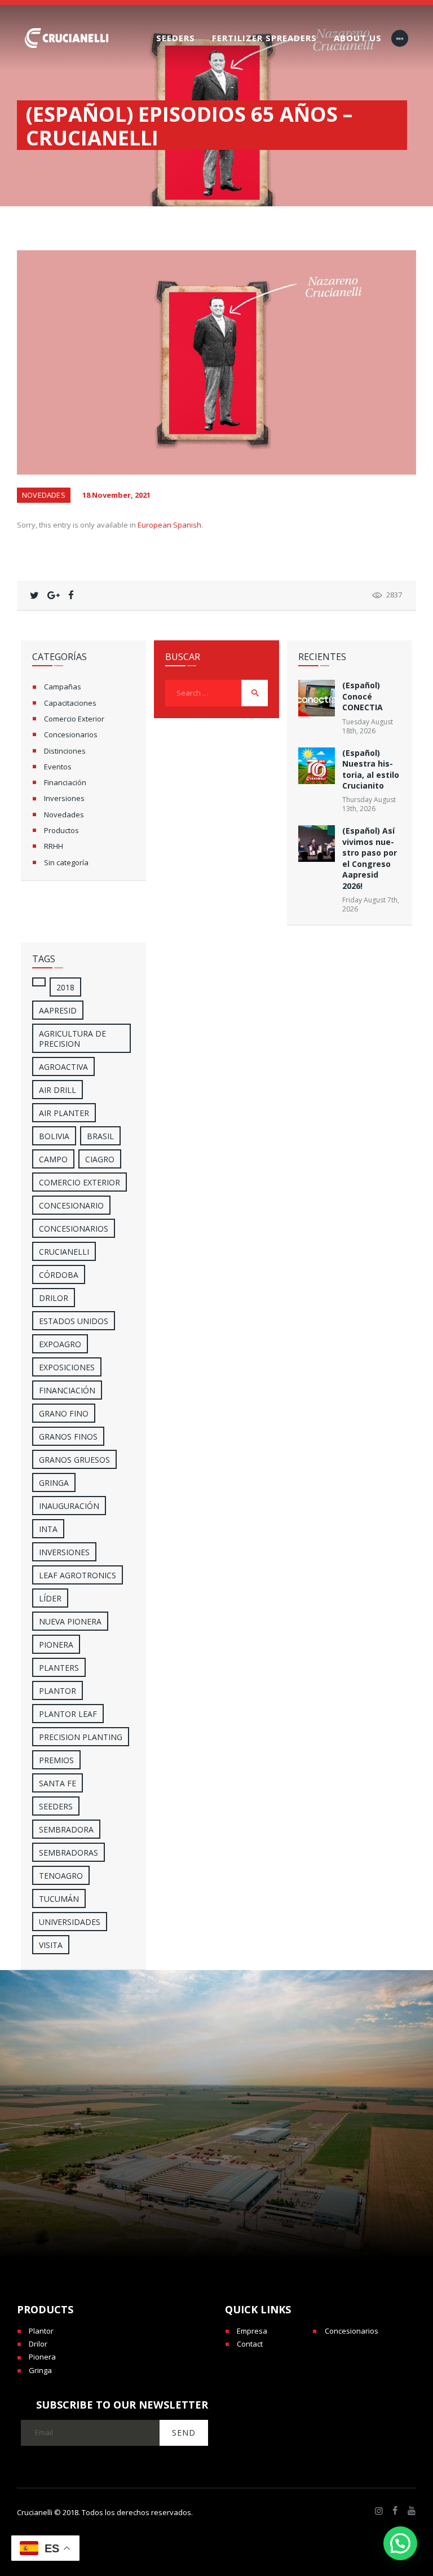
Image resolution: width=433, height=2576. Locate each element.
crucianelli (64, 1252)
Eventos (58, 767)
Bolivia (54, 1136)
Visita (51, 1945)
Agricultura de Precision (72, 1039)
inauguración (69, 1506)
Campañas (63, 687)
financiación (67, 1390)
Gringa (40, 2370)
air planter (64, 1113)
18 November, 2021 (116, 495)
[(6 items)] (39, 982)
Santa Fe (58, 1783)
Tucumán (59, 1899)
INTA (48, 1529)
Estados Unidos (74, 1321)
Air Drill (58, 1090)
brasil (100, 1136)
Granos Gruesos (74, 1460)
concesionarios (74, 1229)
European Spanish (169, 525)
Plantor (58, 1691)
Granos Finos (68, 1437)
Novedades (44, 495)
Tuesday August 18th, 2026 (368, 726)
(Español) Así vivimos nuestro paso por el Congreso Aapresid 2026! (370, 858)
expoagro (60, 1344)
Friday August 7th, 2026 (371, 904)
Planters (59, 1668)
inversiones (64, 1552)
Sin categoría (66, 862)
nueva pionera (70, 1621)
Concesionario (71, 1205)
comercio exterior (79, 1182)
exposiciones (67, 1367)
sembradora (66, 1829)
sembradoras (69, 1853)
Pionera (42, 2357)
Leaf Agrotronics (78, 1575)
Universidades (70, 1922)
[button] (400, 2543)
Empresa (252, 2331)
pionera (56, 1645)
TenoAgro (61, 1876)
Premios (56, 1760)
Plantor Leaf (68, 1714)
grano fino (64, 1413)
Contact (250, 2344)
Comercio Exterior (74, 719)
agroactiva (63, 1067)
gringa (54, 1483)
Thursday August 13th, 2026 (369, 804)
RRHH (54, 846)
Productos (61, 830)
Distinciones (65, 751)
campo (53, 1159)
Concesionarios (71, 734)
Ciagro (100, 1159)
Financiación (65, 782)
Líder (50, 1598)
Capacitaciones (70, 703)
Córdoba (59, 1275)
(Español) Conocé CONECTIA (363, 696)
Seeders (56, 1806)
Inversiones (64, 798)
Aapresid (58, 1010)
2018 (65, 987)
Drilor (54, 1298)
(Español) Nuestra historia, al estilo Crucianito (371, 769)
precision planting (81, 1737)
